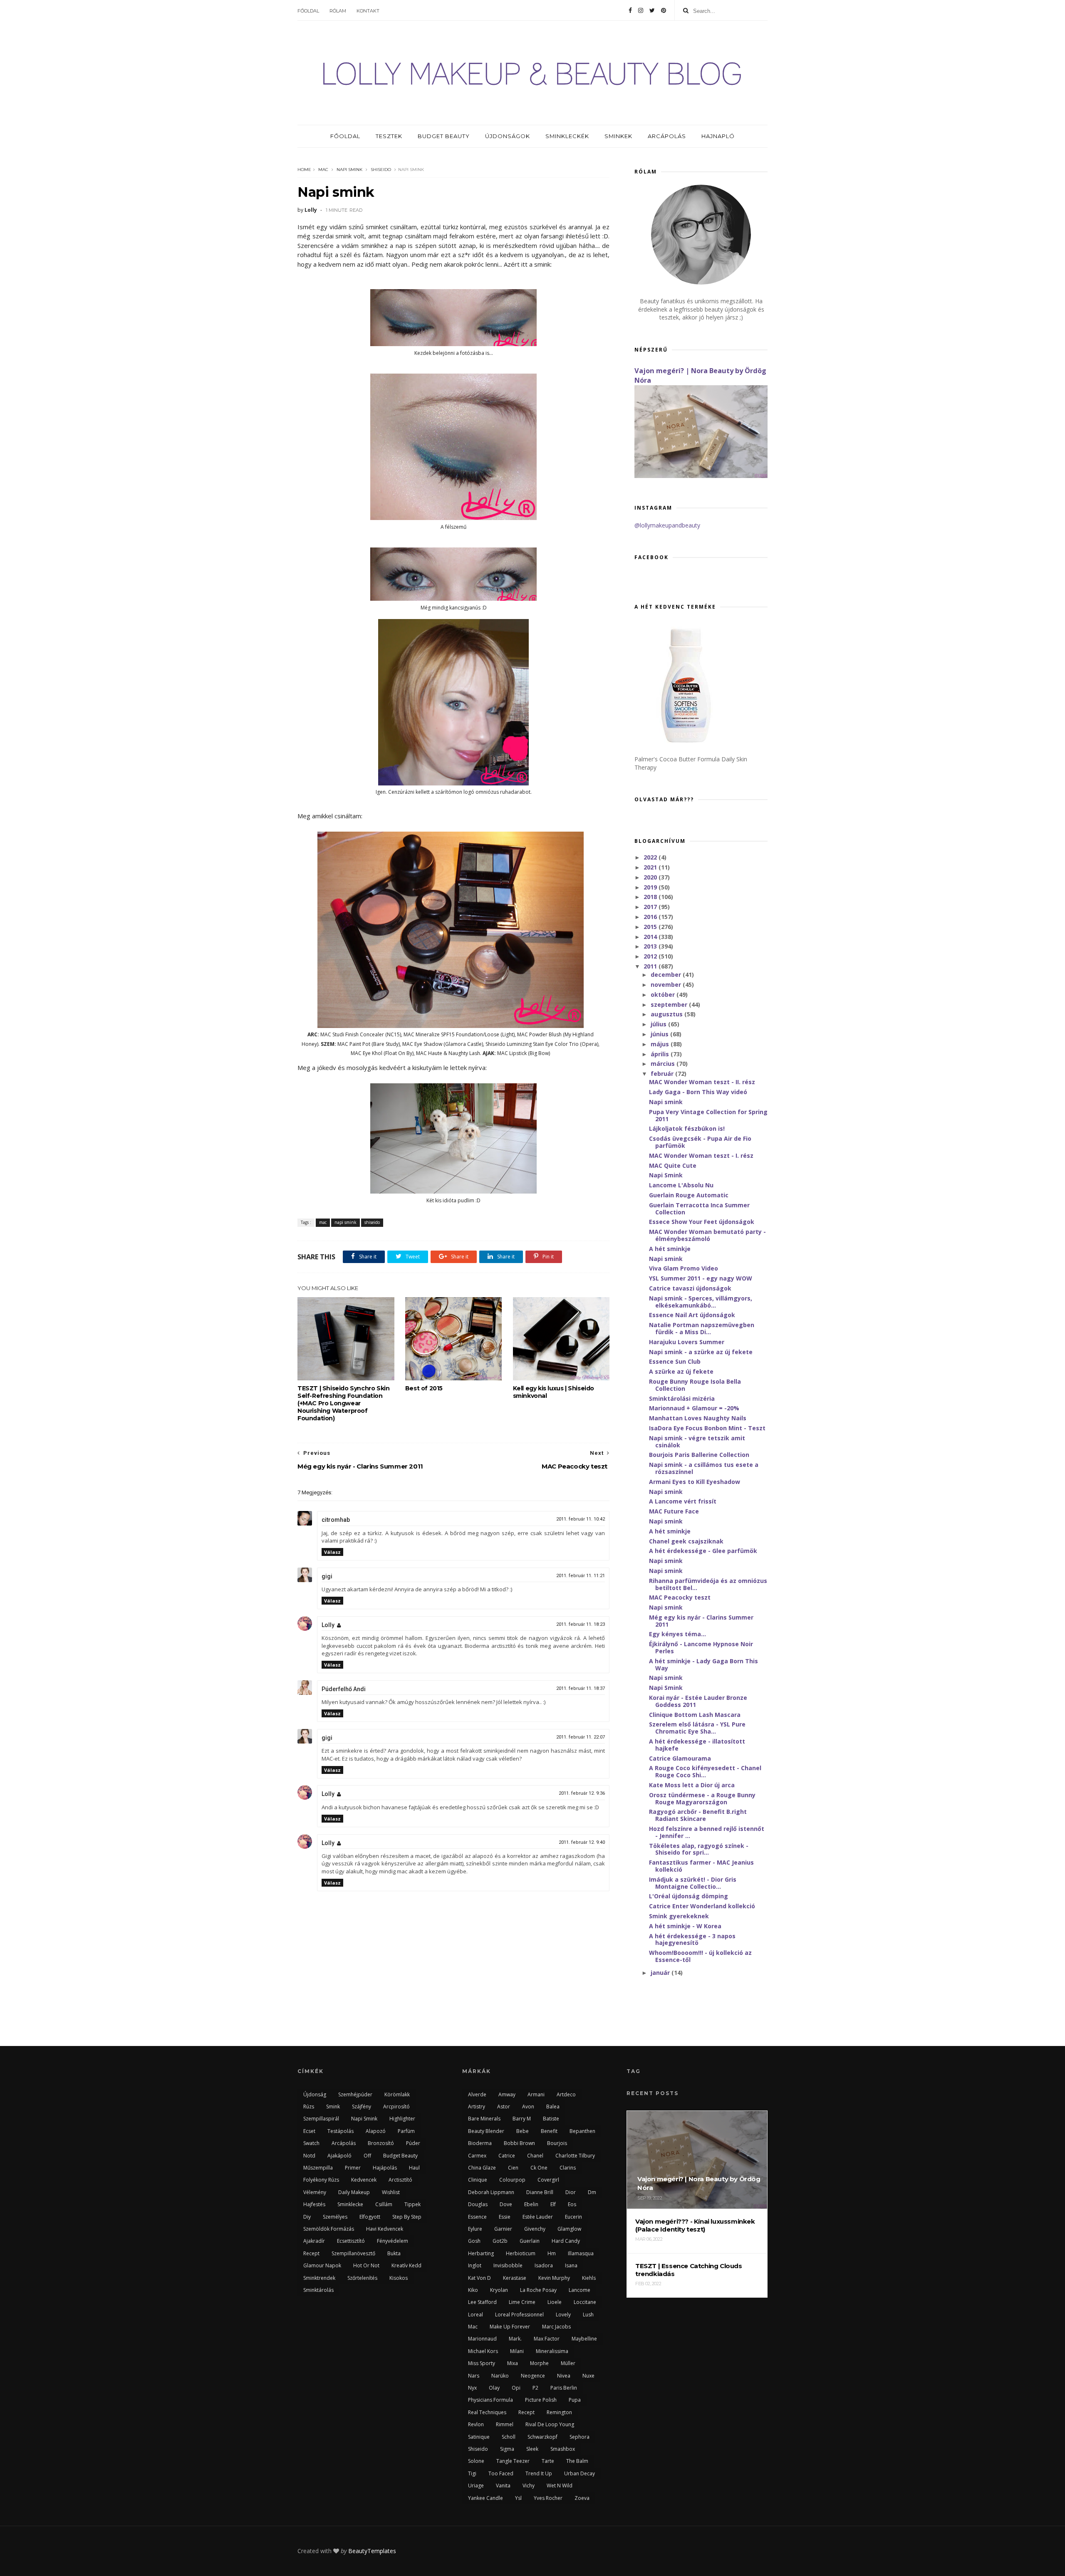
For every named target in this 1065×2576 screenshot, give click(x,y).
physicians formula (490, 2400)
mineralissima (552, 2351)
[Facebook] (630, 10)
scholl (509, 2437)
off (367, 2156)
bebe (523, 2131)
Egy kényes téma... (677, 1634)
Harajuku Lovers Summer (687, 1342)
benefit (549, 2131)
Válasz (332, 1552)
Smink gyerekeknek (679, 1916)
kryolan (499, 2290)
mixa (513, 2363)
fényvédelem (393, 2241)
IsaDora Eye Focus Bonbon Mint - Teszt (707, 1428)
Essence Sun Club (675, 1361)
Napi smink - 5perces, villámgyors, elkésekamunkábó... (701, 1302)
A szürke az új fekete (681, 1371)
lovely (563, 2315)
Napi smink (666, 1102)
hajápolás (385, 2168)
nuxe (588, 2376)
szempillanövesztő (353, 2253)
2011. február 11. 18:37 (581, 1688)
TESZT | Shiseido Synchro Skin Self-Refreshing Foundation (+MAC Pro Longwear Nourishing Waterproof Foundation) (343, 1403)
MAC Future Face (674, 1511)
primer (353, 2168)
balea (553, 2107)
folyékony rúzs (321, 2180)
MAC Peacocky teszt (680, 1597)
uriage (476, 2486)
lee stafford (482, 2302)
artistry (477, 2107)
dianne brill (540, 2192)
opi (516, 2388)
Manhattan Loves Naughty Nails (698, 1418)
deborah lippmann (491, 2192)
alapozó (376, 2131)
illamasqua (581, 2253)
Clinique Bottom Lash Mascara (695, 1715)
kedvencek (364, 2180)
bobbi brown (519, 2143)
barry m (522, 2119)
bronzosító (381, 2143)
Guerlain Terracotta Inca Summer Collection (699, 1209)
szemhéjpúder (355, 2094)
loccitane (585, 2302)
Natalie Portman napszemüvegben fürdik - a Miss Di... (702, 1328)
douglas (478, 2204)
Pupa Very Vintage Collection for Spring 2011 (708, 1115)
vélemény (315, 2192)
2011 (651, 966)
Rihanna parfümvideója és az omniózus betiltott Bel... (708, 1584)
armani (536, 2094)
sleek (532, 2449)
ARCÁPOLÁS (667, 136)
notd (309, 2156)
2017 (651, 907)
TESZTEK (389, 136)
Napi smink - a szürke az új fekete (701, 1352)
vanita (503, 2486)
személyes (335, 2217)
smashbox (563, 2449)
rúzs (309, 2107)
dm (592, 2192)
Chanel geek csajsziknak (686, 1541)
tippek (412, 2204)
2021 (651, 867)
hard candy (566, 2241)
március (664, 1064)
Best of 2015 (424, 1388)
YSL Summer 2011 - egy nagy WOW (701, 1278)
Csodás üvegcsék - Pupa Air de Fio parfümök (700, 1142)
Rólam (338, 11)
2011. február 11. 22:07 (581, 1737)
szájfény (362, 2107)
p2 (535, 2388)
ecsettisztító (351, 2241)
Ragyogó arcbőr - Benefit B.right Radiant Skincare (698, 1815)
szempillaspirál (321, 2119)
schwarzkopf (542, 2437)
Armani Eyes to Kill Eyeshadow (695, 1482)
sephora (580, 2437)
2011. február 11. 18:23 (581, 1624)
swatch (311, 2143)
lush (588, 2315)
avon (528, 2107)
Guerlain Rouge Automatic (689, 1195)
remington (559, 2412)
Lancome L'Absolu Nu (681, 1185)
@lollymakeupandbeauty (667, 525)
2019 (651, 887)
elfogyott (370, 2217)
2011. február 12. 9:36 (582, 1793)
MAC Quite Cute (673, 1165)
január (661, 1973)
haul (414, 2168)
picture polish (541, 2400)
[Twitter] (652, 10)
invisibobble (508, 2265)
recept (311, 2253)
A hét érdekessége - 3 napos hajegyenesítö (692, 1939)
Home (304, 170)
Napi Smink (666, 1175)
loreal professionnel (519, 2315)
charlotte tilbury (575, 2156)
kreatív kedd (406, 2265)
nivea (564, 2376)
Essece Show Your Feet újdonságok (702, 1222)
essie (505, 2217)
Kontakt (368, 11)
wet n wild (560, 2486)
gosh (474, 2241)
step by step (407, 2217)
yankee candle (485, 2498)
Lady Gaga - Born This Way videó (698, 1092)
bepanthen (582, 2131)
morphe (539, 2363)
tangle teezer (513, 2461)
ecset (309, 2131)
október (664, 994)
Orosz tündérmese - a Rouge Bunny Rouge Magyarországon (702, 1798)
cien (513, 2168)
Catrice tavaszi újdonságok (690, 1288)
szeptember (670, 1004)
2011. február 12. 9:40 (582, 1842)
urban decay (580, 2473)
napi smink (349, 170)
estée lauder (538, 2217)
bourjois (557, 2143)
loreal (476, 2315)
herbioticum (521, 2253)
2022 (651, 857)
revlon (476, 2424)
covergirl (548, 2180)
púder (413, 2143)
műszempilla (318, 2168)
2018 (651, 897)
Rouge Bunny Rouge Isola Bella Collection (695, 1385)
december (667, 975)
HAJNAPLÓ (718, 136)
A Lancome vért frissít (683, 1501)
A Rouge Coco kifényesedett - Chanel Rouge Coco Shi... (705, 1771)
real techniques (487, 2412)
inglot (475, 2265)
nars (474, 2376)
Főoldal (308, 11)
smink (333, 2107)
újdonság (315, 2094)
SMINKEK (618, 136)
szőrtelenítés (362, 2278)
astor (504, 2107)
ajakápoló (339, 2156)
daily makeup (354, 2192)
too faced (501, 2473)
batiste (551, 2119)
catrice (507, 2156)
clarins (568, 2168)
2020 (651, 877)
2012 (651, 956)
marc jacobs (556, 2327)
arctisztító (400, 2180)
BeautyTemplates (372, 2551)
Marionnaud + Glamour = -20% (694, 1408)
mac (323, 170)
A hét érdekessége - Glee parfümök (703, 1551)
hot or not (366, 2265)
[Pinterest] (664, 10)
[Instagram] (641, 10)
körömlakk (397, 2094)
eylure (475, 2229)
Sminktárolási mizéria (682, 1398)
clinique (478, 2180)
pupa (575, 2400)
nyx (472, 2388)
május (661, 1044)
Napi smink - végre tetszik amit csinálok (697, 1442)
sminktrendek (319, 2278)
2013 (651, 946)
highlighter (402, 2119)
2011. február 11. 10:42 (581, 1519)
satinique (479, 2437)
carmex (477, 2156)
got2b (500, 2241)
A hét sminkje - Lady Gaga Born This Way (703, 1664)
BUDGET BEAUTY (444, 136)
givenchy (535, 2229)
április (661, 1054)
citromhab (336, 1520)
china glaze (482, 2168)
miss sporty (482, 2363)
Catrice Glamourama (680, 1758)
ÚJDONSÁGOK (508, 136)
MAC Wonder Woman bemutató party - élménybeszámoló (707, 1235)
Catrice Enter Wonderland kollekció (702, 1906)
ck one (539, 2168)
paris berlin (564, 2388)
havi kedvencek (385, 2229)
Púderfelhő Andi (344, 1689)
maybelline (584, 2339)
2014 (651, 937)
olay (494, 2388)
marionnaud (482, 2339)
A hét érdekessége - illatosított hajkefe (697, 1745)
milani (517, 2351)
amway (507, 2094)
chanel (535, 2156)
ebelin (531, 2204)
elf (553, 2204)
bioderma (480, 2143)
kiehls (589, 2278)
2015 (651, 927)
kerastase (515, 2278)
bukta (394, 2253)
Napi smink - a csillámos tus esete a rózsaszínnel (704, 1468)
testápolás (341, 2131)
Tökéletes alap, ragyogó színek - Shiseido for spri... (699, 1849)
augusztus (667, 1014)
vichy (529, 2486)
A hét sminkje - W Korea (685, 1926)
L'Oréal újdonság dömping (689, 1896)
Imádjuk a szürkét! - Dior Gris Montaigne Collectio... (693, 1883)
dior (571, 2192)
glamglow (569, 2229)
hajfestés (314, 2204)
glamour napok (322, 2265)
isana (571, 2265)
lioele (555, 2302)
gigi (327, 1576)
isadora (544, 2265)
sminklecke (350, 2204)
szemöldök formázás (329, 2229)
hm (552, 2253)
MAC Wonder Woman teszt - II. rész (702, 1082)
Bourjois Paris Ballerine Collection (699, 1455)
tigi (472, 2473)
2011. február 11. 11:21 (581, 1576)
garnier (503, 2229)
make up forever (510, 2327)
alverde (477, 2094)
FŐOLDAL (345, 136)
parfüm (406, 2131)
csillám (384, 2204)
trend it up (539, 2473)
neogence (533, 2376)
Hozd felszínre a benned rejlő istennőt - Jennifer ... (707, 1832)
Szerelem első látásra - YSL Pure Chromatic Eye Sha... (697, 1728)
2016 (651, 917)
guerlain (530, 2241)
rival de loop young (550, 2424)
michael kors (483, 2351)
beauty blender (486, 2131)
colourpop (512, 2180)
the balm (577, 2461)
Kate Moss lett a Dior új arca (692, 1785)
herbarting (481, 2253)
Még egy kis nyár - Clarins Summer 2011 (701, 1621)
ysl (518, 2498)
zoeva (582, 2498)
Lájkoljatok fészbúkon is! (687, 1128)
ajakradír (314, 2241)
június (660, 1034)
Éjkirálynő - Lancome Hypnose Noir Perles (701, 1647)
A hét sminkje (670, 1249)
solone (476, 2461)
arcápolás (344, 2143)
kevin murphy (554, 2278)
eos (572, 2204)
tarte (548, 2461)
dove (506, 2204)
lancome (580, 2290)
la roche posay (538, 2290)
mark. (515, 2339)
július (659, 1024)
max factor (547, 2339)
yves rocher (548, 2498)
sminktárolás (318, 2290)
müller (568, 2363)
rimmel (505, 2424)
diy (307, 2217)
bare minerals (484, 2119)
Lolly (328, 1625)
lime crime (522, 2302)
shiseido (381, 170)
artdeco (566, 2094)
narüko (500, 2376)
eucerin (573, 2217)
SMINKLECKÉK (567, 136)
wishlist (391, 2192)
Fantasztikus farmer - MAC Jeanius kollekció (701, 1866)
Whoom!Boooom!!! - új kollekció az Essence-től (700, 1956)
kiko (473, 2290)
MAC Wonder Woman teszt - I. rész (701, 1155)
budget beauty (400, 2156)
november (667, 985)
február (663, 1074)
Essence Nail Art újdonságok (692, 1315)
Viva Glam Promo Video (684, 1268)
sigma (507, 2449)
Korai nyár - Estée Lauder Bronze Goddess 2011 (698, 1701)
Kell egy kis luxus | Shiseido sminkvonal (554, 1392)
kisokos (399, 2278)
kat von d (479, 2278)
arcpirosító (396, 2107)
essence (477, 2217)
